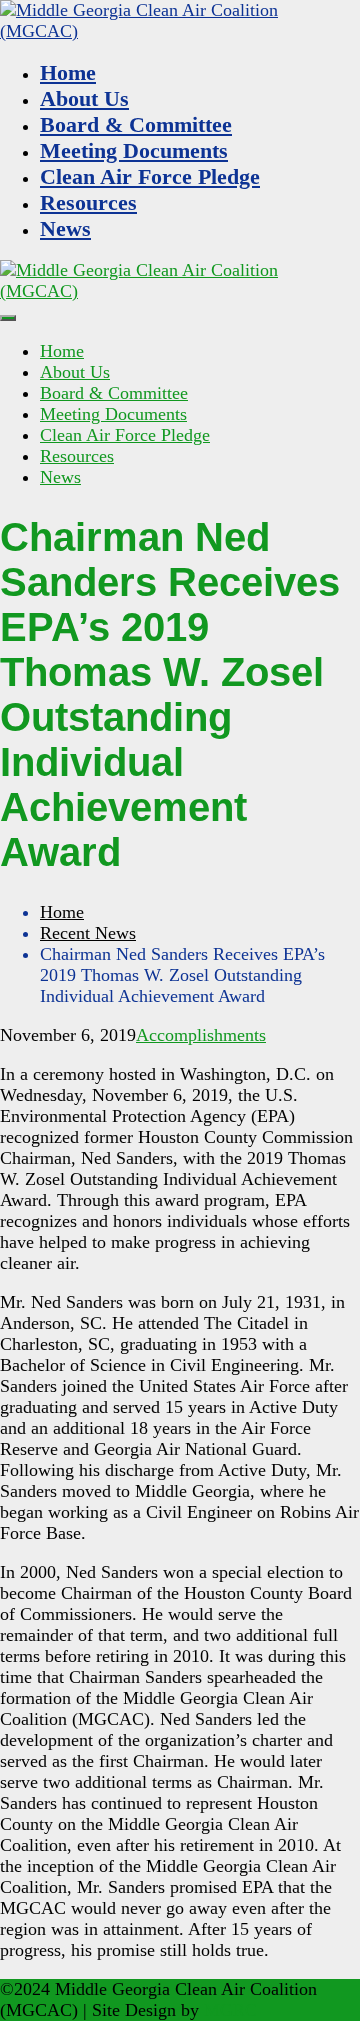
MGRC (230, 2010)
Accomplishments (201, 1035)
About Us (84, 98)
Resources (88, 202)
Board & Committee (136, 124)
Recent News (88, 933)
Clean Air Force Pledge (150, 176)
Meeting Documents (134, 150)
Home (68, 72)
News (65, 228)
